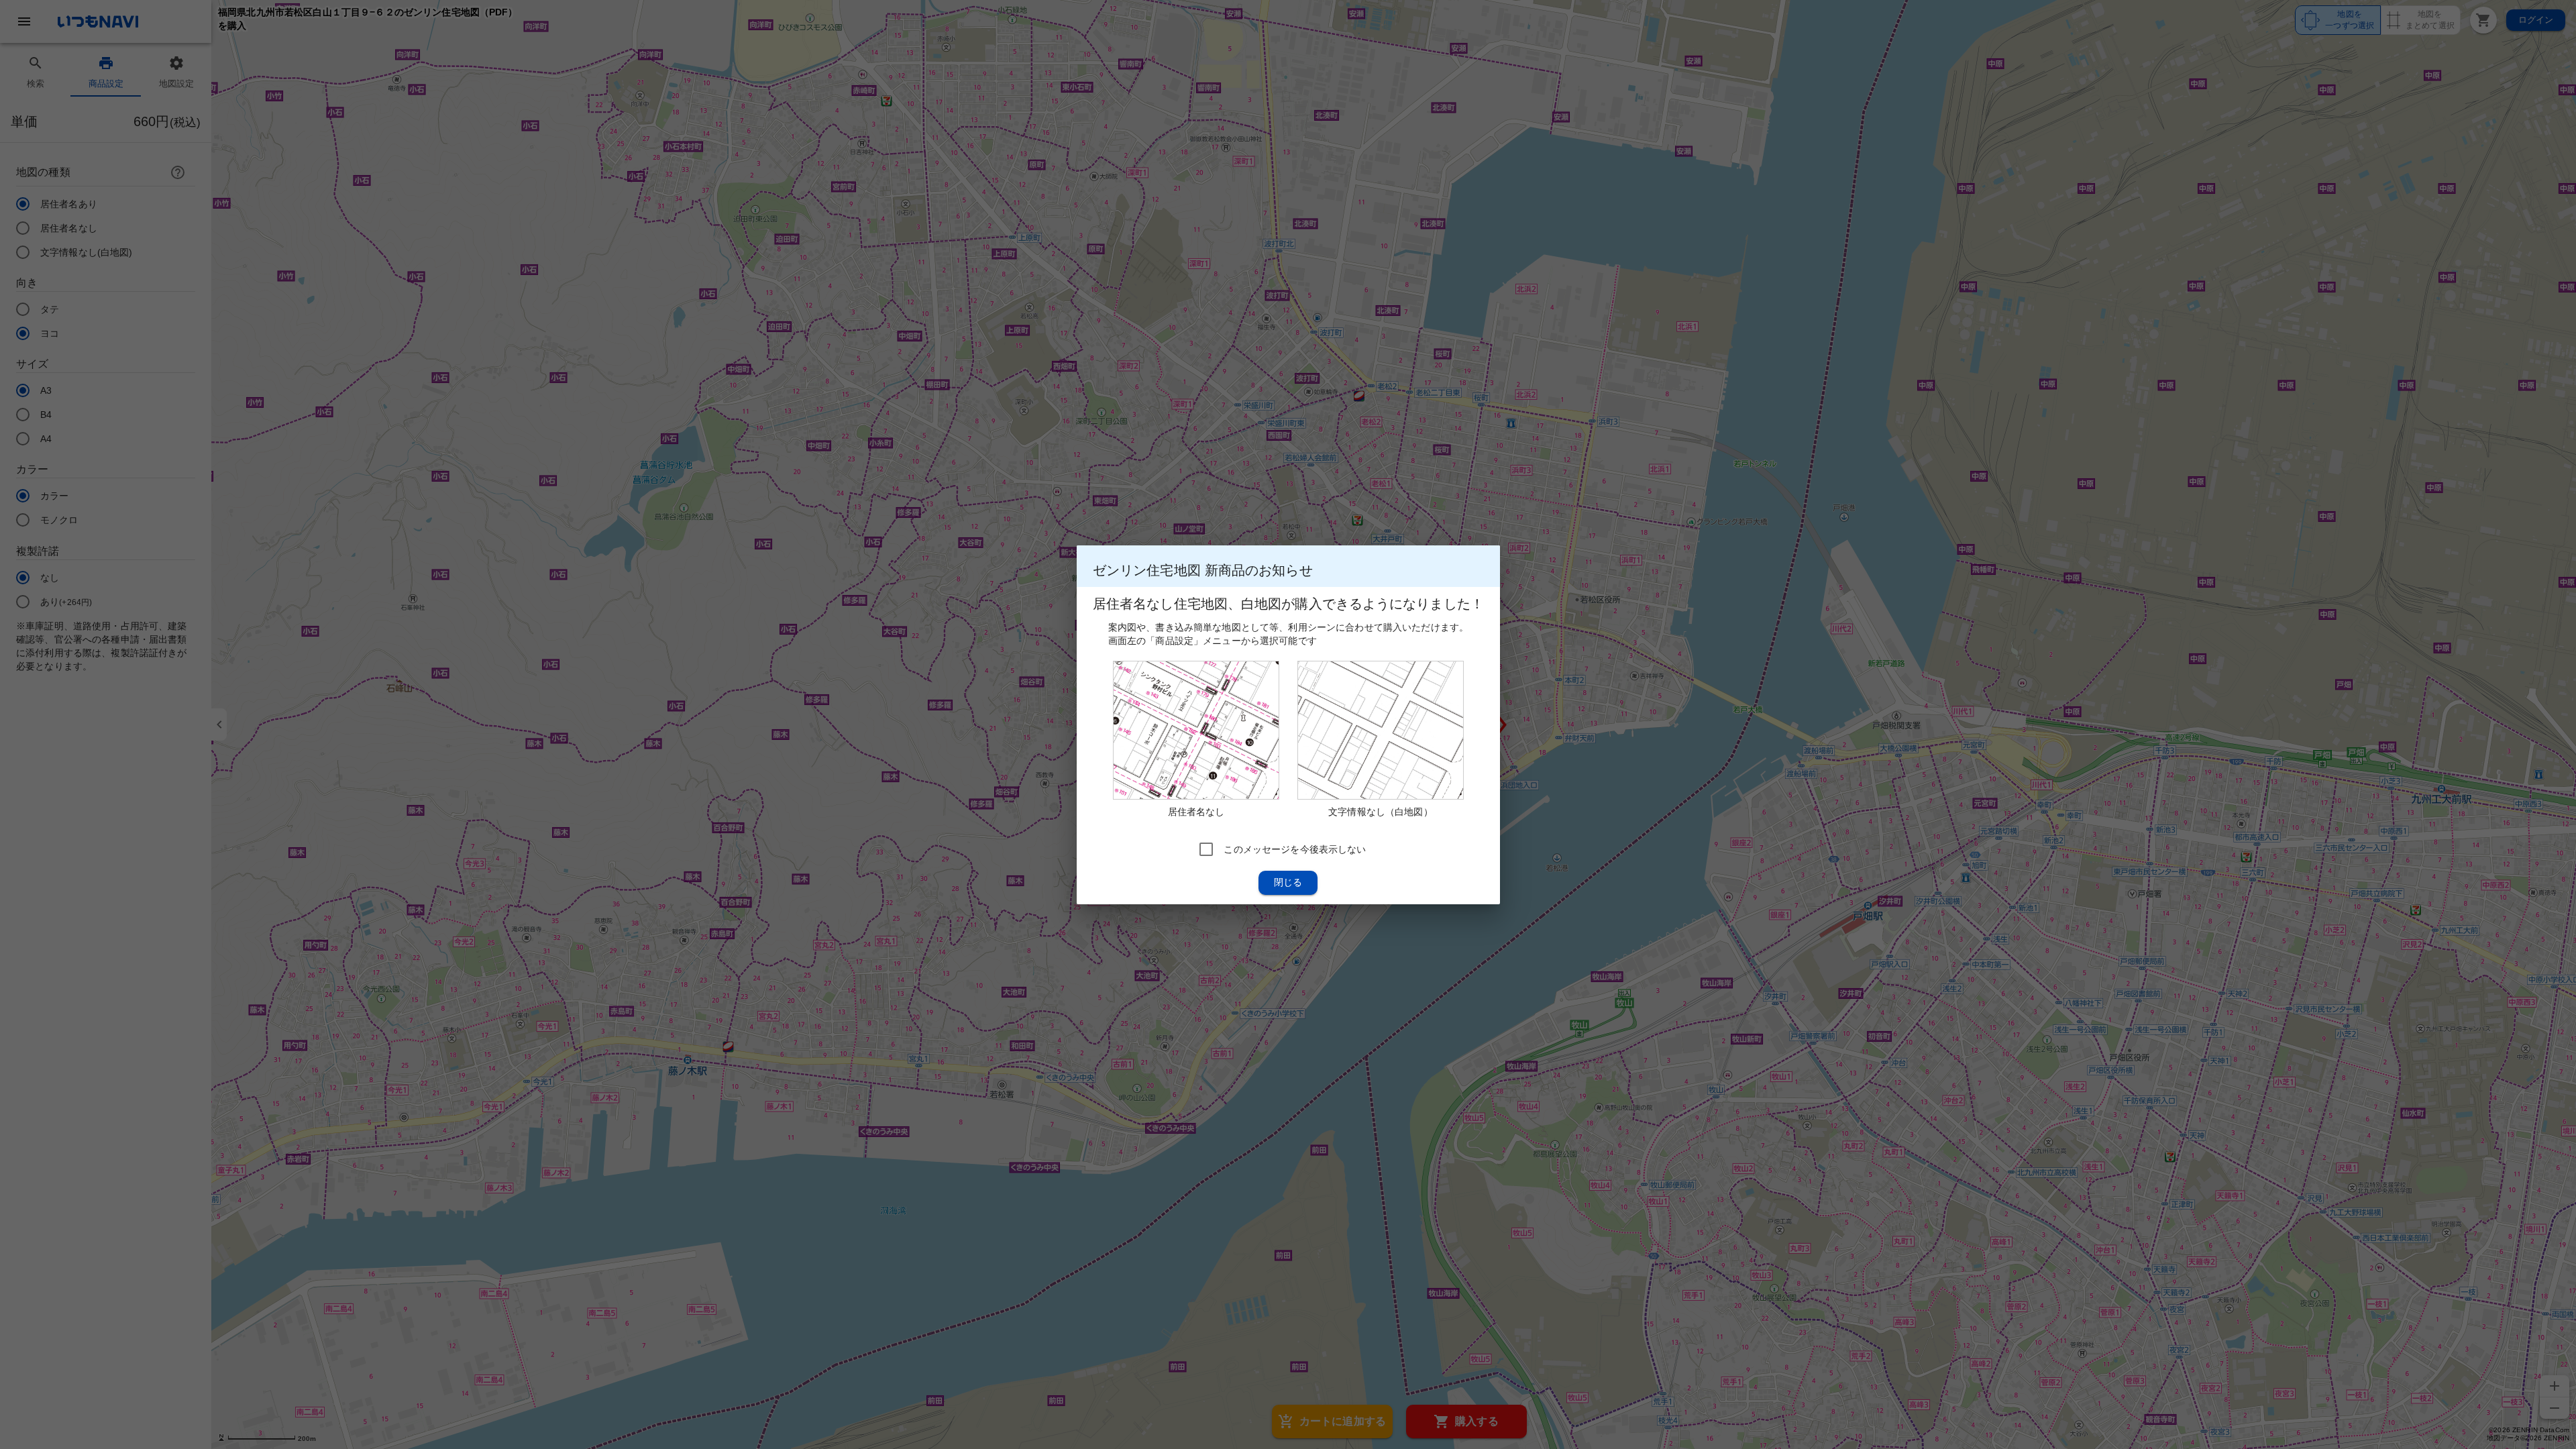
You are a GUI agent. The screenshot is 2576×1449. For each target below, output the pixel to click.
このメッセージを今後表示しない (1295, 849)
